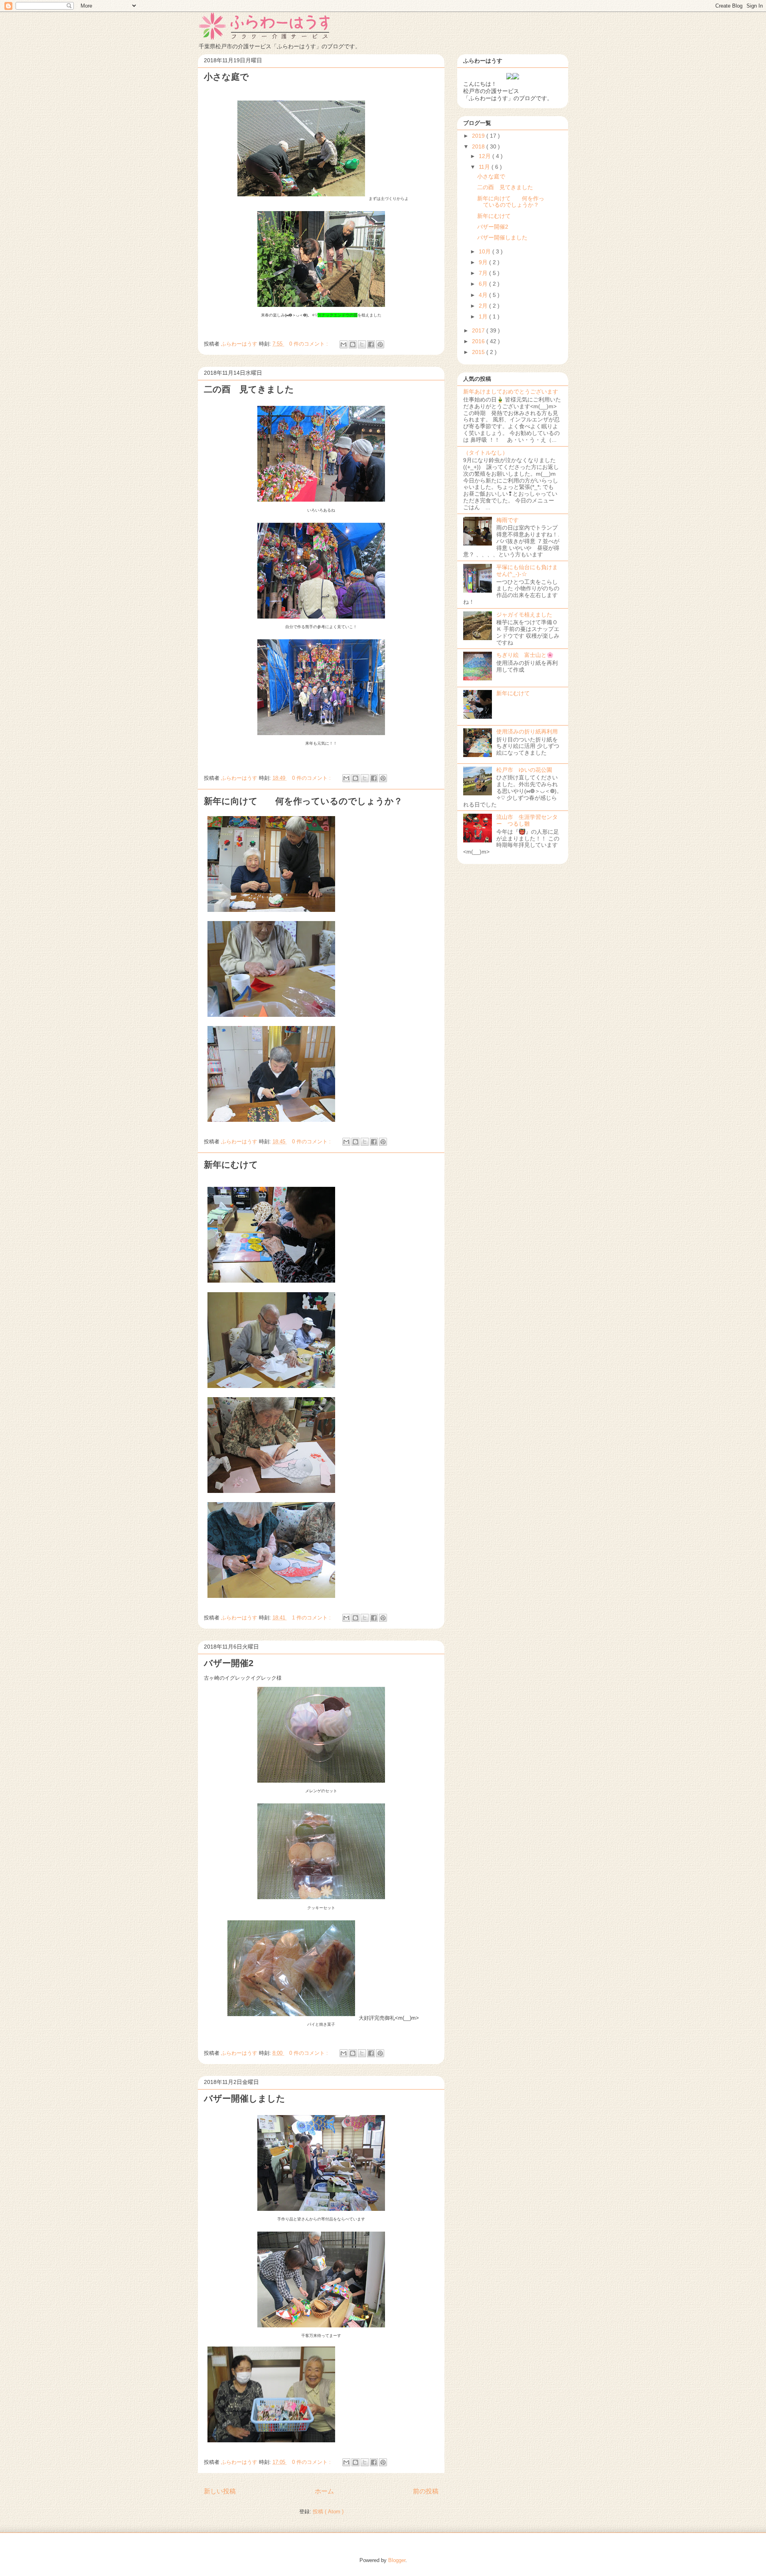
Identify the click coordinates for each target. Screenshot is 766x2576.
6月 (484, 284)
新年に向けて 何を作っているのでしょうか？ (303, 801)
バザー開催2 (229, 1663)
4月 (484, 295)
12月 (486, 156)
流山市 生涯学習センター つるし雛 (527, 820)
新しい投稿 (220, 2491)
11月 (485, 167)
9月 (484, 262)
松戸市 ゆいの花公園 (524, 770)
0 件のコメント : (309, 344)
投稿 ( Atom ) (328, 2512)
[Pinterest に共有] (380, 344)
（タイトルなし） (486, 453)
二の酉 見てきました (249, 389)
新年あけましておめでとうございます (511, 391)
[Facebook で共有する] (371, 344)
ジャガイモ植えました (524, 615)
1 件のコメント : (312, 1618)
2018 (479, 146)
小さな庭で (226, 77)
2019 (479, 136)
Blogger (397, 2560)
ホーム (324, 2491)
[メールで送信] (344, 344)
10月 (486, 251)
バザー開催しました (245, 2099)
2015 (479, 352)
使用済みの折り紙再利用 (527, 731)
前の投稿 (426, 2491)
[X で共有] (362, 344)
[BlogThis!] (353, 344)
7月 (484, 273)
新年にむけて (231, 1165)
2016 (479, 341)
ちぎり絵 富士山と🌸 (525, 655)
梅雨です (507, 520)
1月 (484, 316)
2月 (484, 306)
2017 (479, 330)
